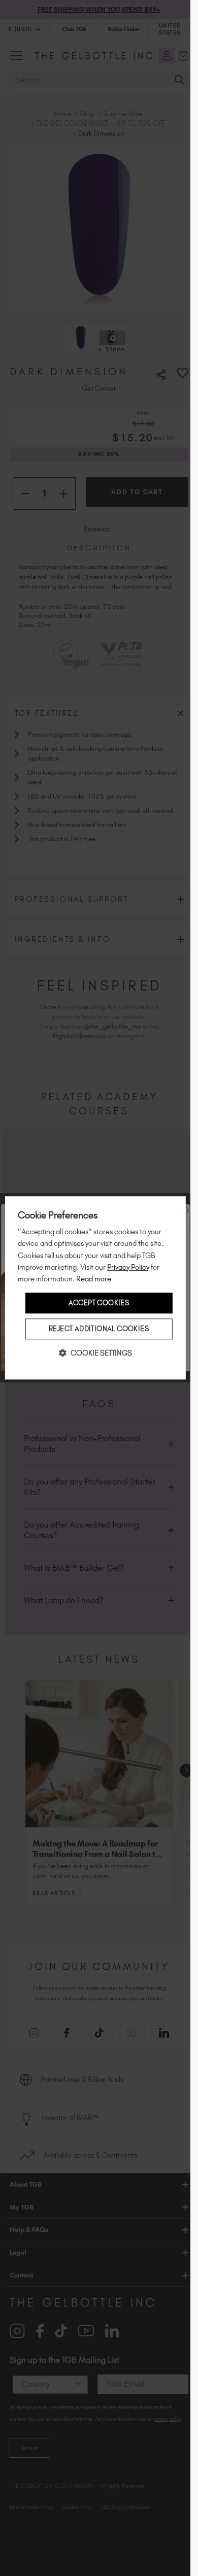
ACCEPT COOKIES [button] (99, 1303)
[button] (95, 1353)
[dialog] (95, 1288)
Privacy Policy (128, 1267)
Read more (94, 1279)
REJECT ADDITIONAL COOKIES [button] (99, 1329)
